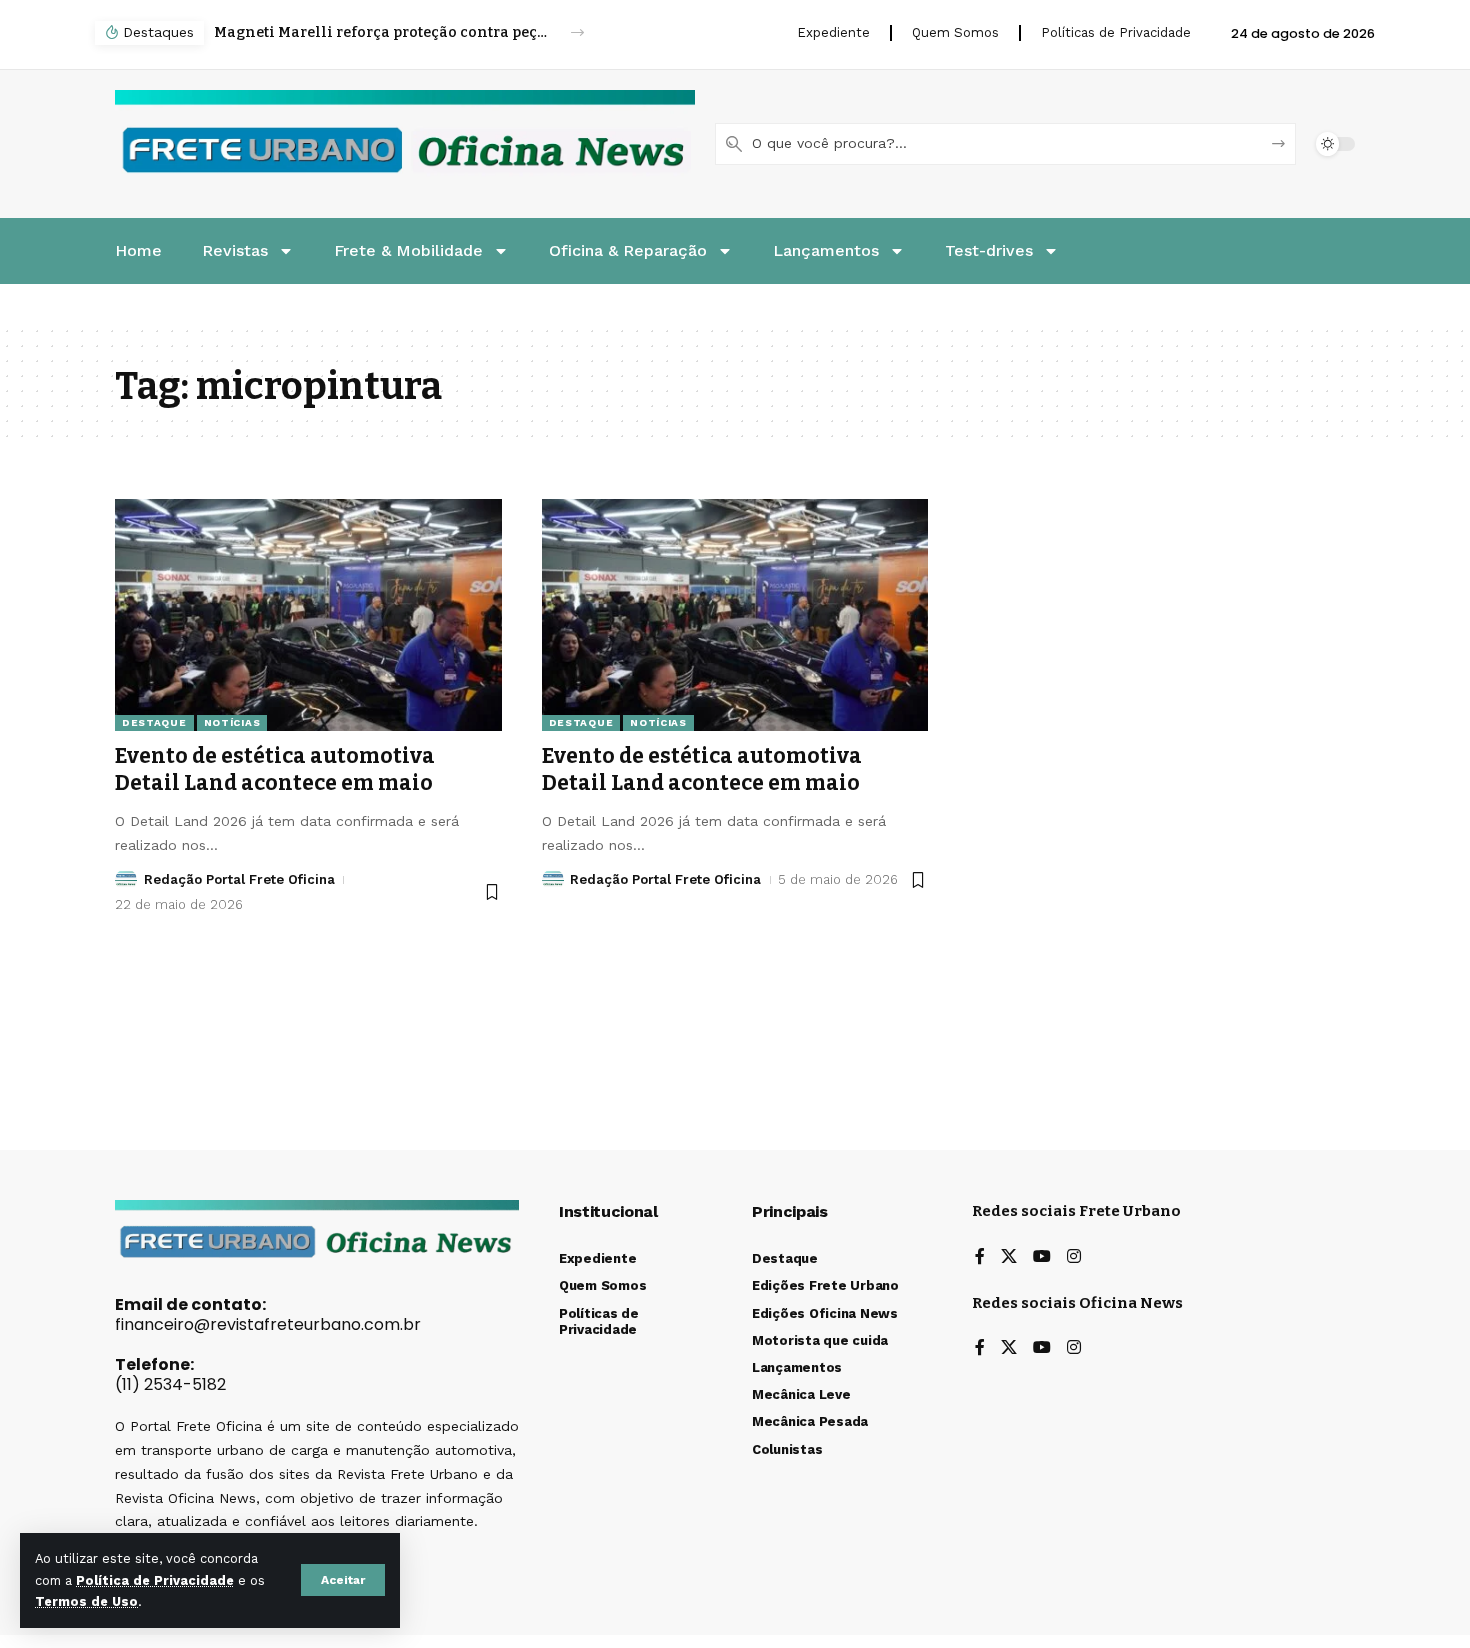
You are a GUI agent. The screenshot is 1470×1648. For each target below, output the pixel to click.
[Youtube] (1042, 1257)
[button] (343, 1580)
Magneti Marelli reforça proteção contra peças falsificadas (381, 32)
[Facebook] (980, 1257)
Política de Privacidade (155, 1580)
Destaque (154, 722)
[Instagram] (1074, 1257)
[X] (1009, 1257)
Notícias (232, 722)
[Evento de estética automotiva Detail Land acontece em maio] (308, 615)
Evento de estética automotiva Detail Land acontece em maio (275, 769)
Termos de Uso (86, 1601)
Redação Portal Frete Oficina (239, 879)
